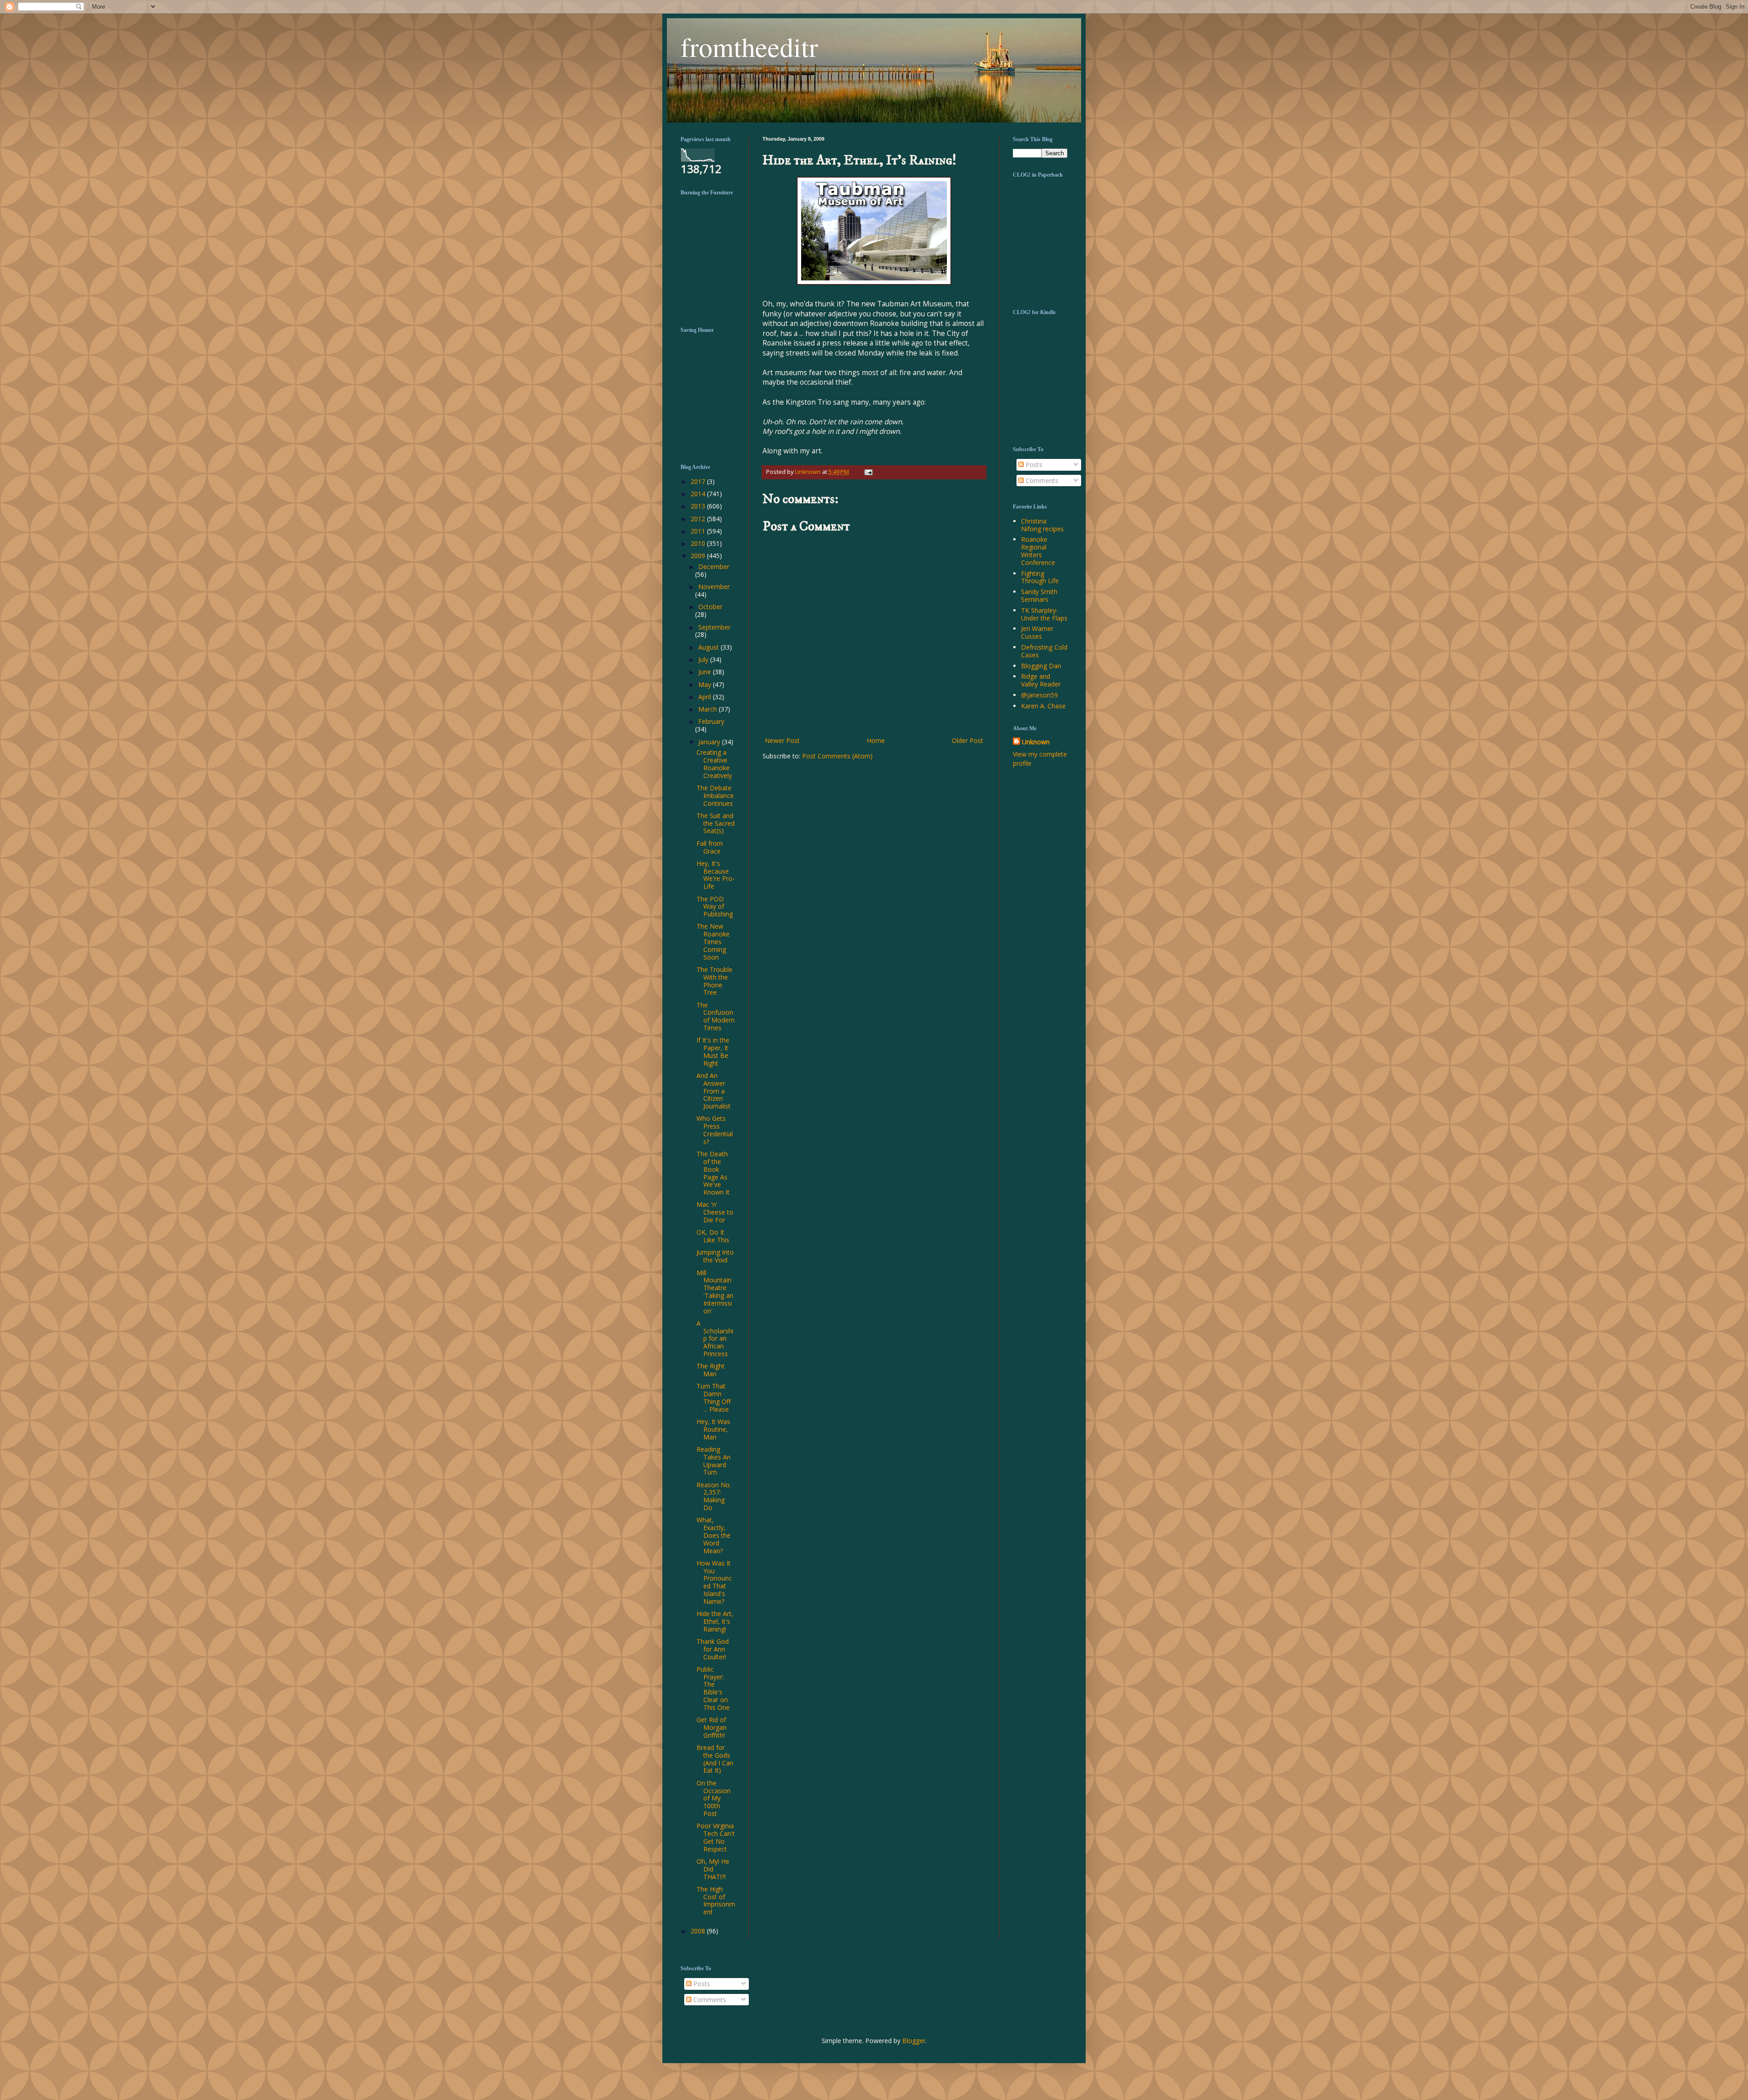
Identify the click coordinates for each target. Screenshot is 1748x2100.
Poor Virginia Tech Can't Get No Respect (716, 1837)
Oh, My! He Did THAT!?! (713, 1869)
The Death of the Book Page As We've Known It (713, 1173)
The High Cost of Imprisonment (716, 1900)
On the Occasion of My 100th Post (714, 1798)
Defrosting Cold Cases (1044, 651)
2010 (699, 543)
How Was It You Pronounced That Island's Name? (714, 1582)
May (706, 684)
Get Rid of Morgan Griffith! (711, 1727)
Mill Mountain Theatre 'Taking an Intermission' (715, 1292)
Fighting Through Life (1040, 577)
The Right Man (711, 1370)
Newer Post (782, 740)
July (704, 659)
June (706, 672)
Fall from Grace (710, 847)
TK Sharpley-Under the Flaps (1044, 614)
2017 (699, 481)
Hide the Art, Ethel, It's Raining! (715, 1621)
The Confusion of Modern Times (716, 1016)
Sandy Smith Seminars (1039, 595)
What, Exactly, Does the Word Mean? (714, 1535)
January (710, 742)
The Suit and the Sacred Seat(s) (716, 823)
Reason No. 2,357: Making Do (714, 1496)
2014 (699, 494)
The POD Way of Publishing (715, 907)
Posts (1033, 465)
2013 (699, 506)
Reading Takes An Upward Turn (714, 1461)
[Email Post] (867, 472)
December (714, 567)
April (706, 697)
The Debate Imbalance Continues (715, 796)
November (714, 587)
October (710, 607)
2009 (699, 556)
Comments (1041, 481)
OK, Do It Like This (713, 1236)
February (711, 721)
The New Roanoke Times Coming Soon (713, 941)
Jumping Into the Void (715, 1256)
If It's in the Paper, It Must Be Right (713, 1051)
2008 (699, 1931)
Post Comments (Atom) (837, 756)
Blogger (914, 2041)
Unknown (1036, 742)
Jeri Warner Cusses (1037, 632)
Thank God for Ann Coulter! (713, 1649)
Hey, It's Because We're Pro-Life (716, 875)
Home (876, 740)
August (709, 647)
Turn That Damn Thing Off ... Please (714, 1397)
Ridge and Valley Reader (1041, 680)
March (709, 709)
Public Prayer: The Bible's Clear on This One (713, 1688)
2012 (699, 519)
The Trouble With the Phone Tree (714, 981)
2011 (699, 531)
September (714, 627)
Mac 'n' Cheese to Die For (715, 1212)
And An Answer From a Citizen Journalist (714, 1091)
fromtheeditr (749, 46)
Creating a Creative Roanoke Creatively (714, 764)
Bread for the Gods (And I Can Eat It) (715, 1759)
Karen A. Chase (1043, 706)
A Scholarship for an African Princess (715, 1338)
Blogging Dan (1041, 666)
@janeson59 (1039, 695)
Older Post (968, 740)
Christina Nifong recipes (1042, 525)
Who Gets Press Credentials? (715, 1130)
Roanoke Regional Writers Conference (1038, 551)
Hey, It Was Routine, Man (713, 1429)
